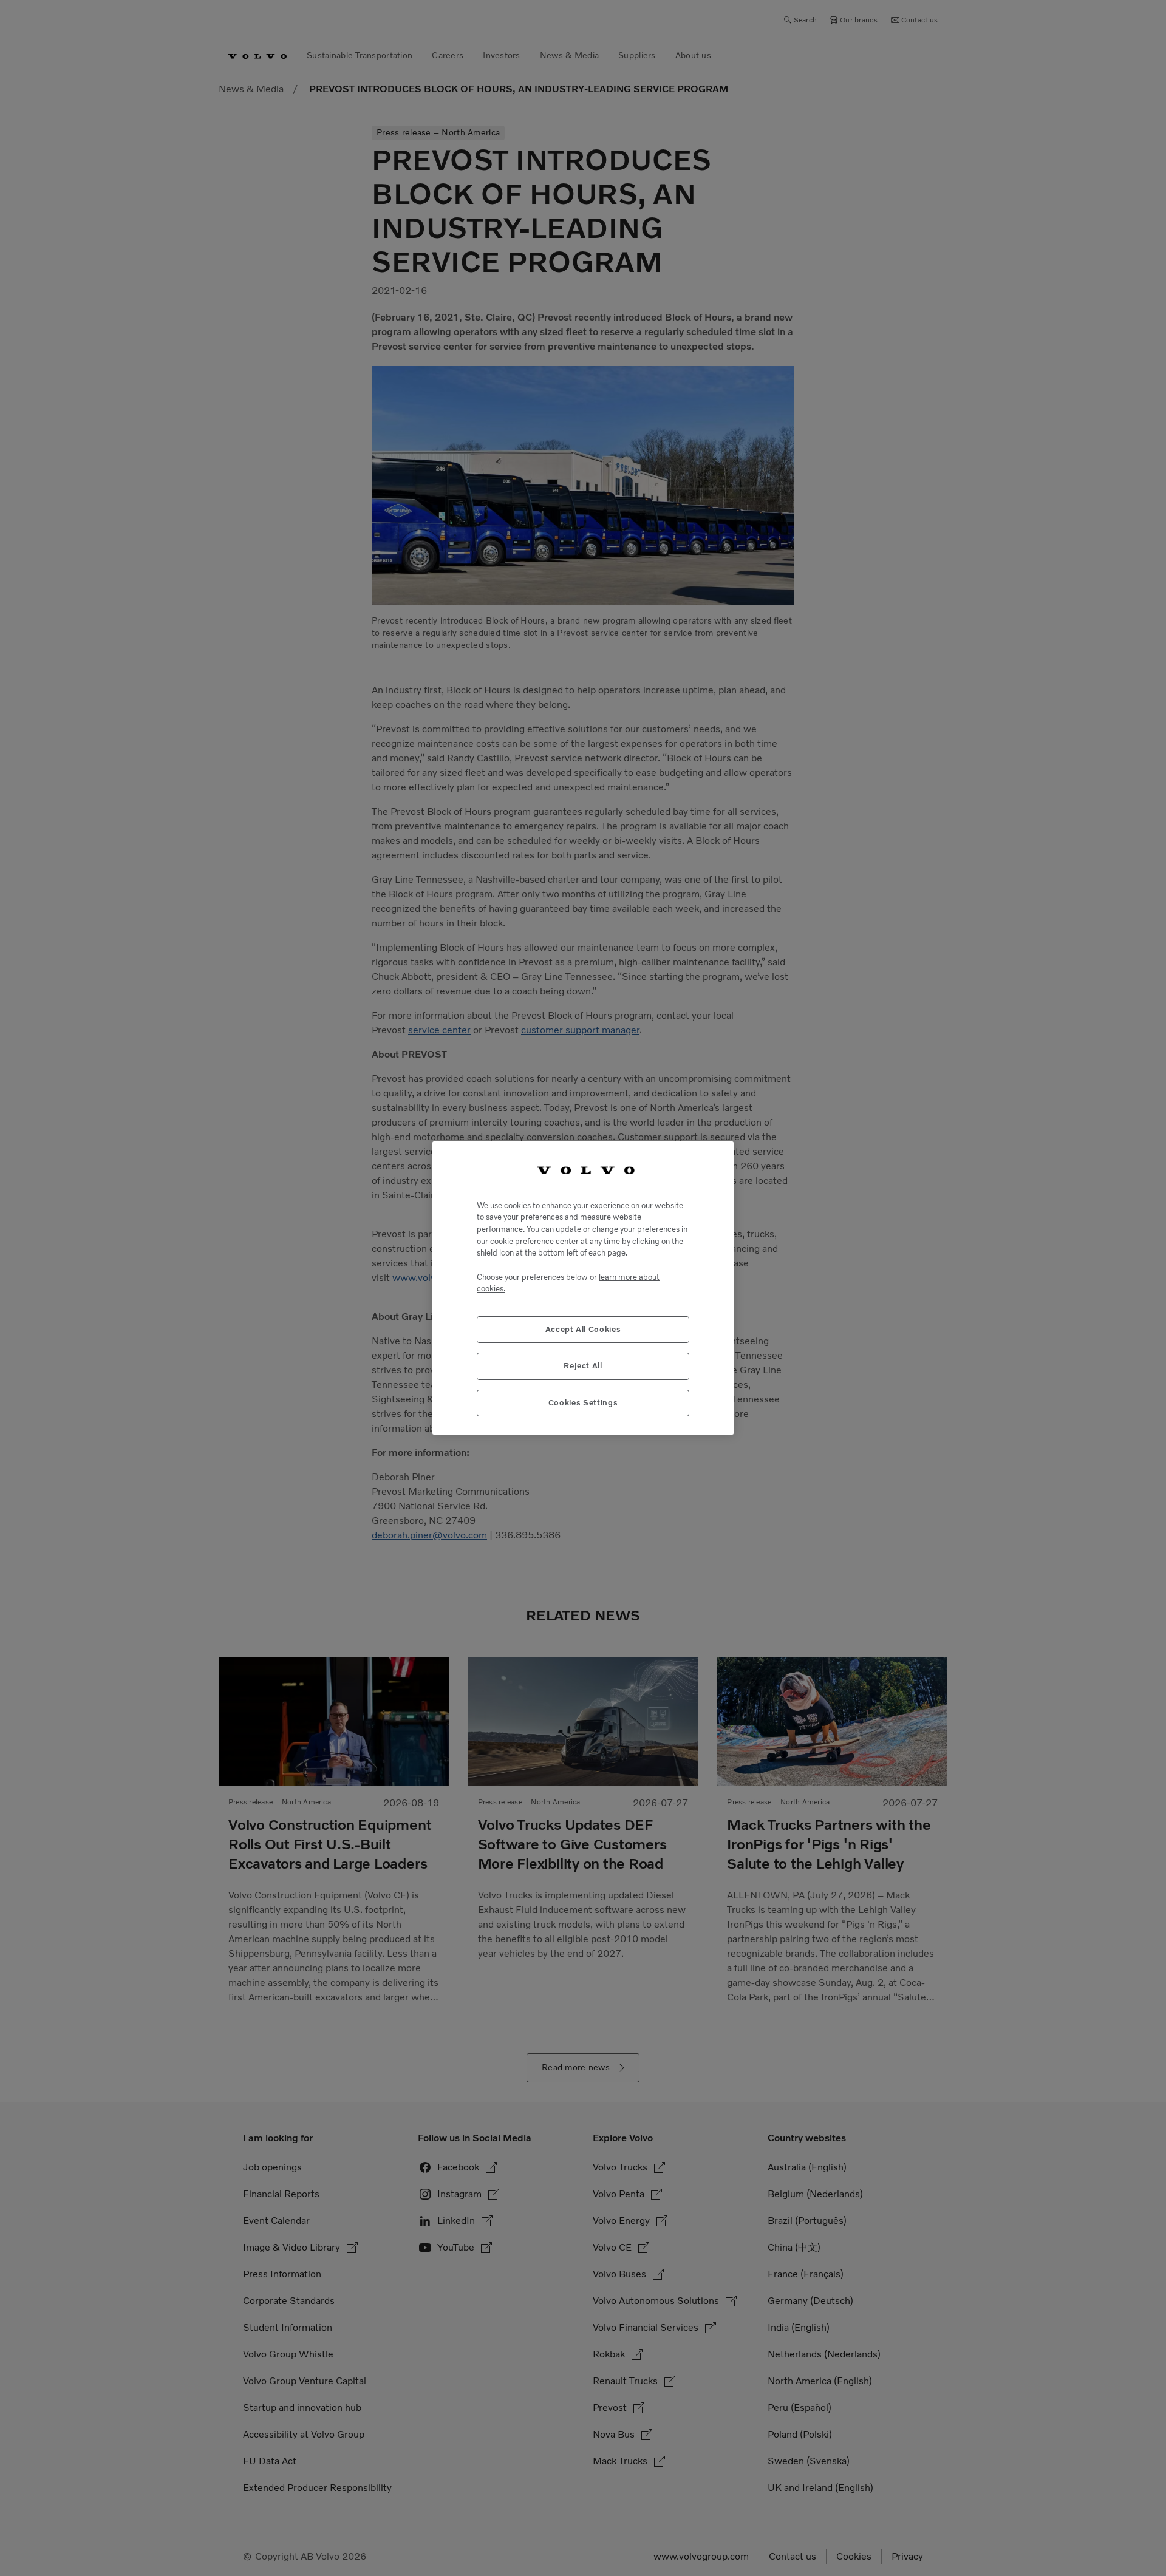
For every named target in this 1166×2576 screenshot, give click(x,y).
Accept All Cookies (583, 1329)
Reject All (583, 1366)
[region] (583, 1288)
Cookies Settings (583, 1403)
